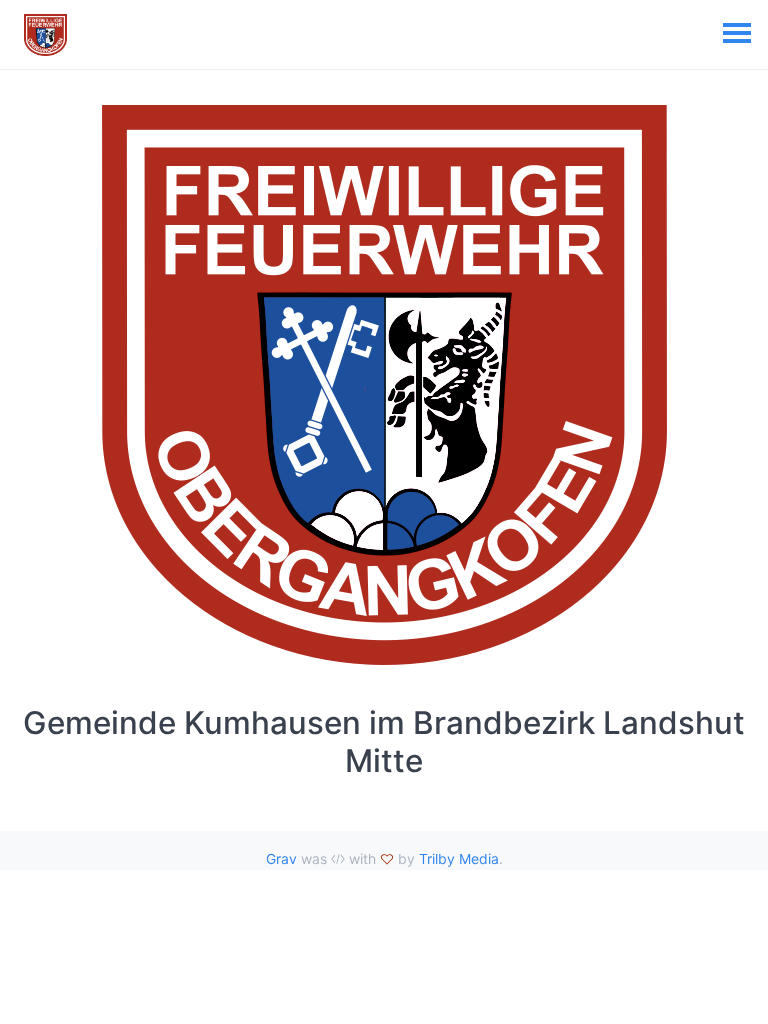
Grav (281, 858)
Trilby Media (459, 858)
